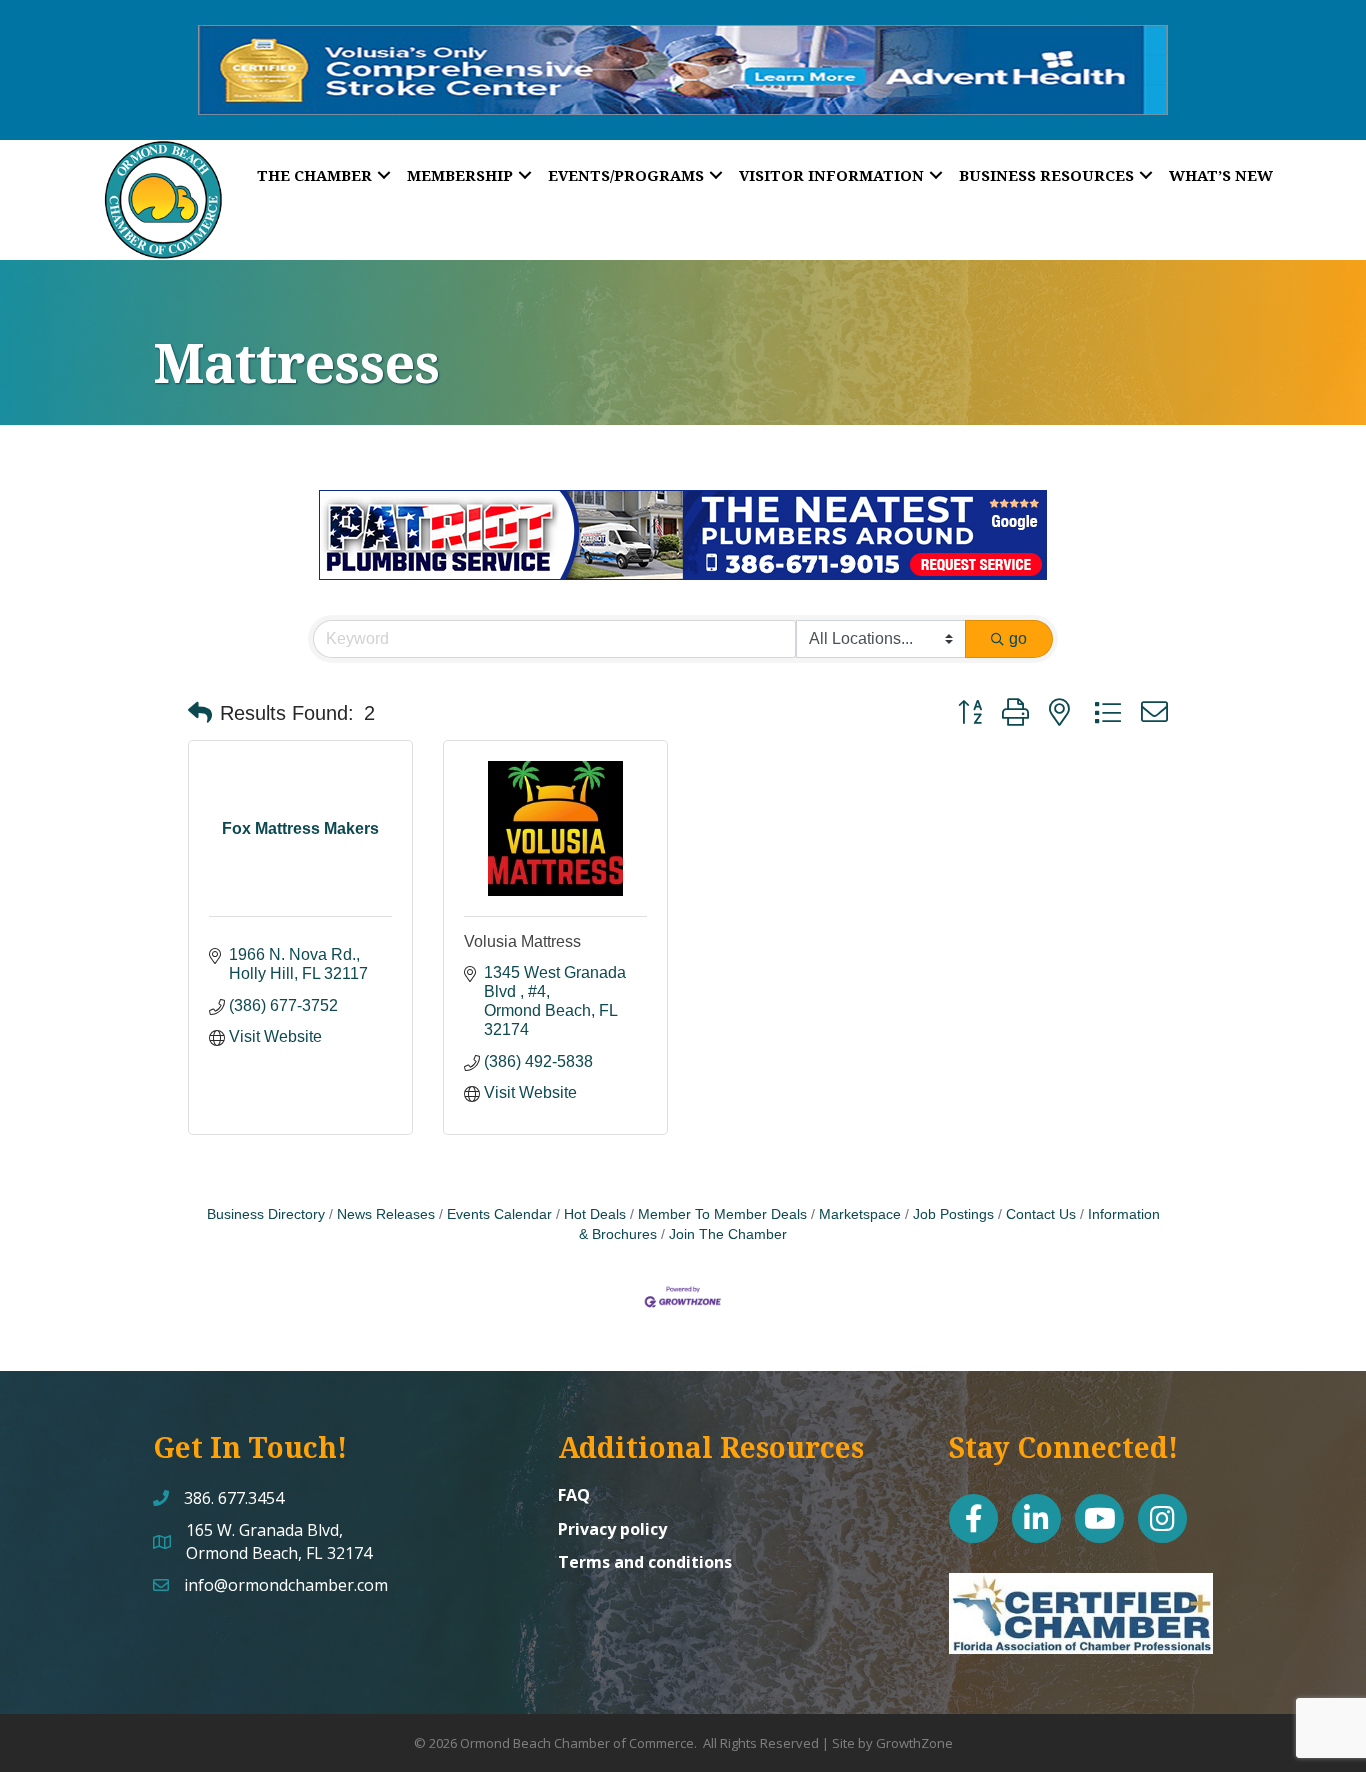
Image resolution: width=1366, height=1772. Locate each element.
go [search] (1018, 638)
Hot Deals (595, 1214)
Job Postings (953, 1214)
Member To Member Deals (722, 1214)
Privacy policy (612, 1529)
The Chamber (314, 175)
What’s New (1221, 175)
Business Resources (1046, 175)
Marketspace (860, 1214)
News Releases (386, 1214)
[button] (200, 713)
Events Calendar (499, 1214)
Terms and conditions (645, 1562)
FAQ (574, 1495)
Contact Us (1041, 1214)
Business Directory (266, 1214)
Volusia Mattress (522, 941)
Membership (460, 175)
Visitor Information (831, 175)
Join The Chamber (728, 1234)
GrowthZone (914, 1743)
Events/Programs (626, 175)
